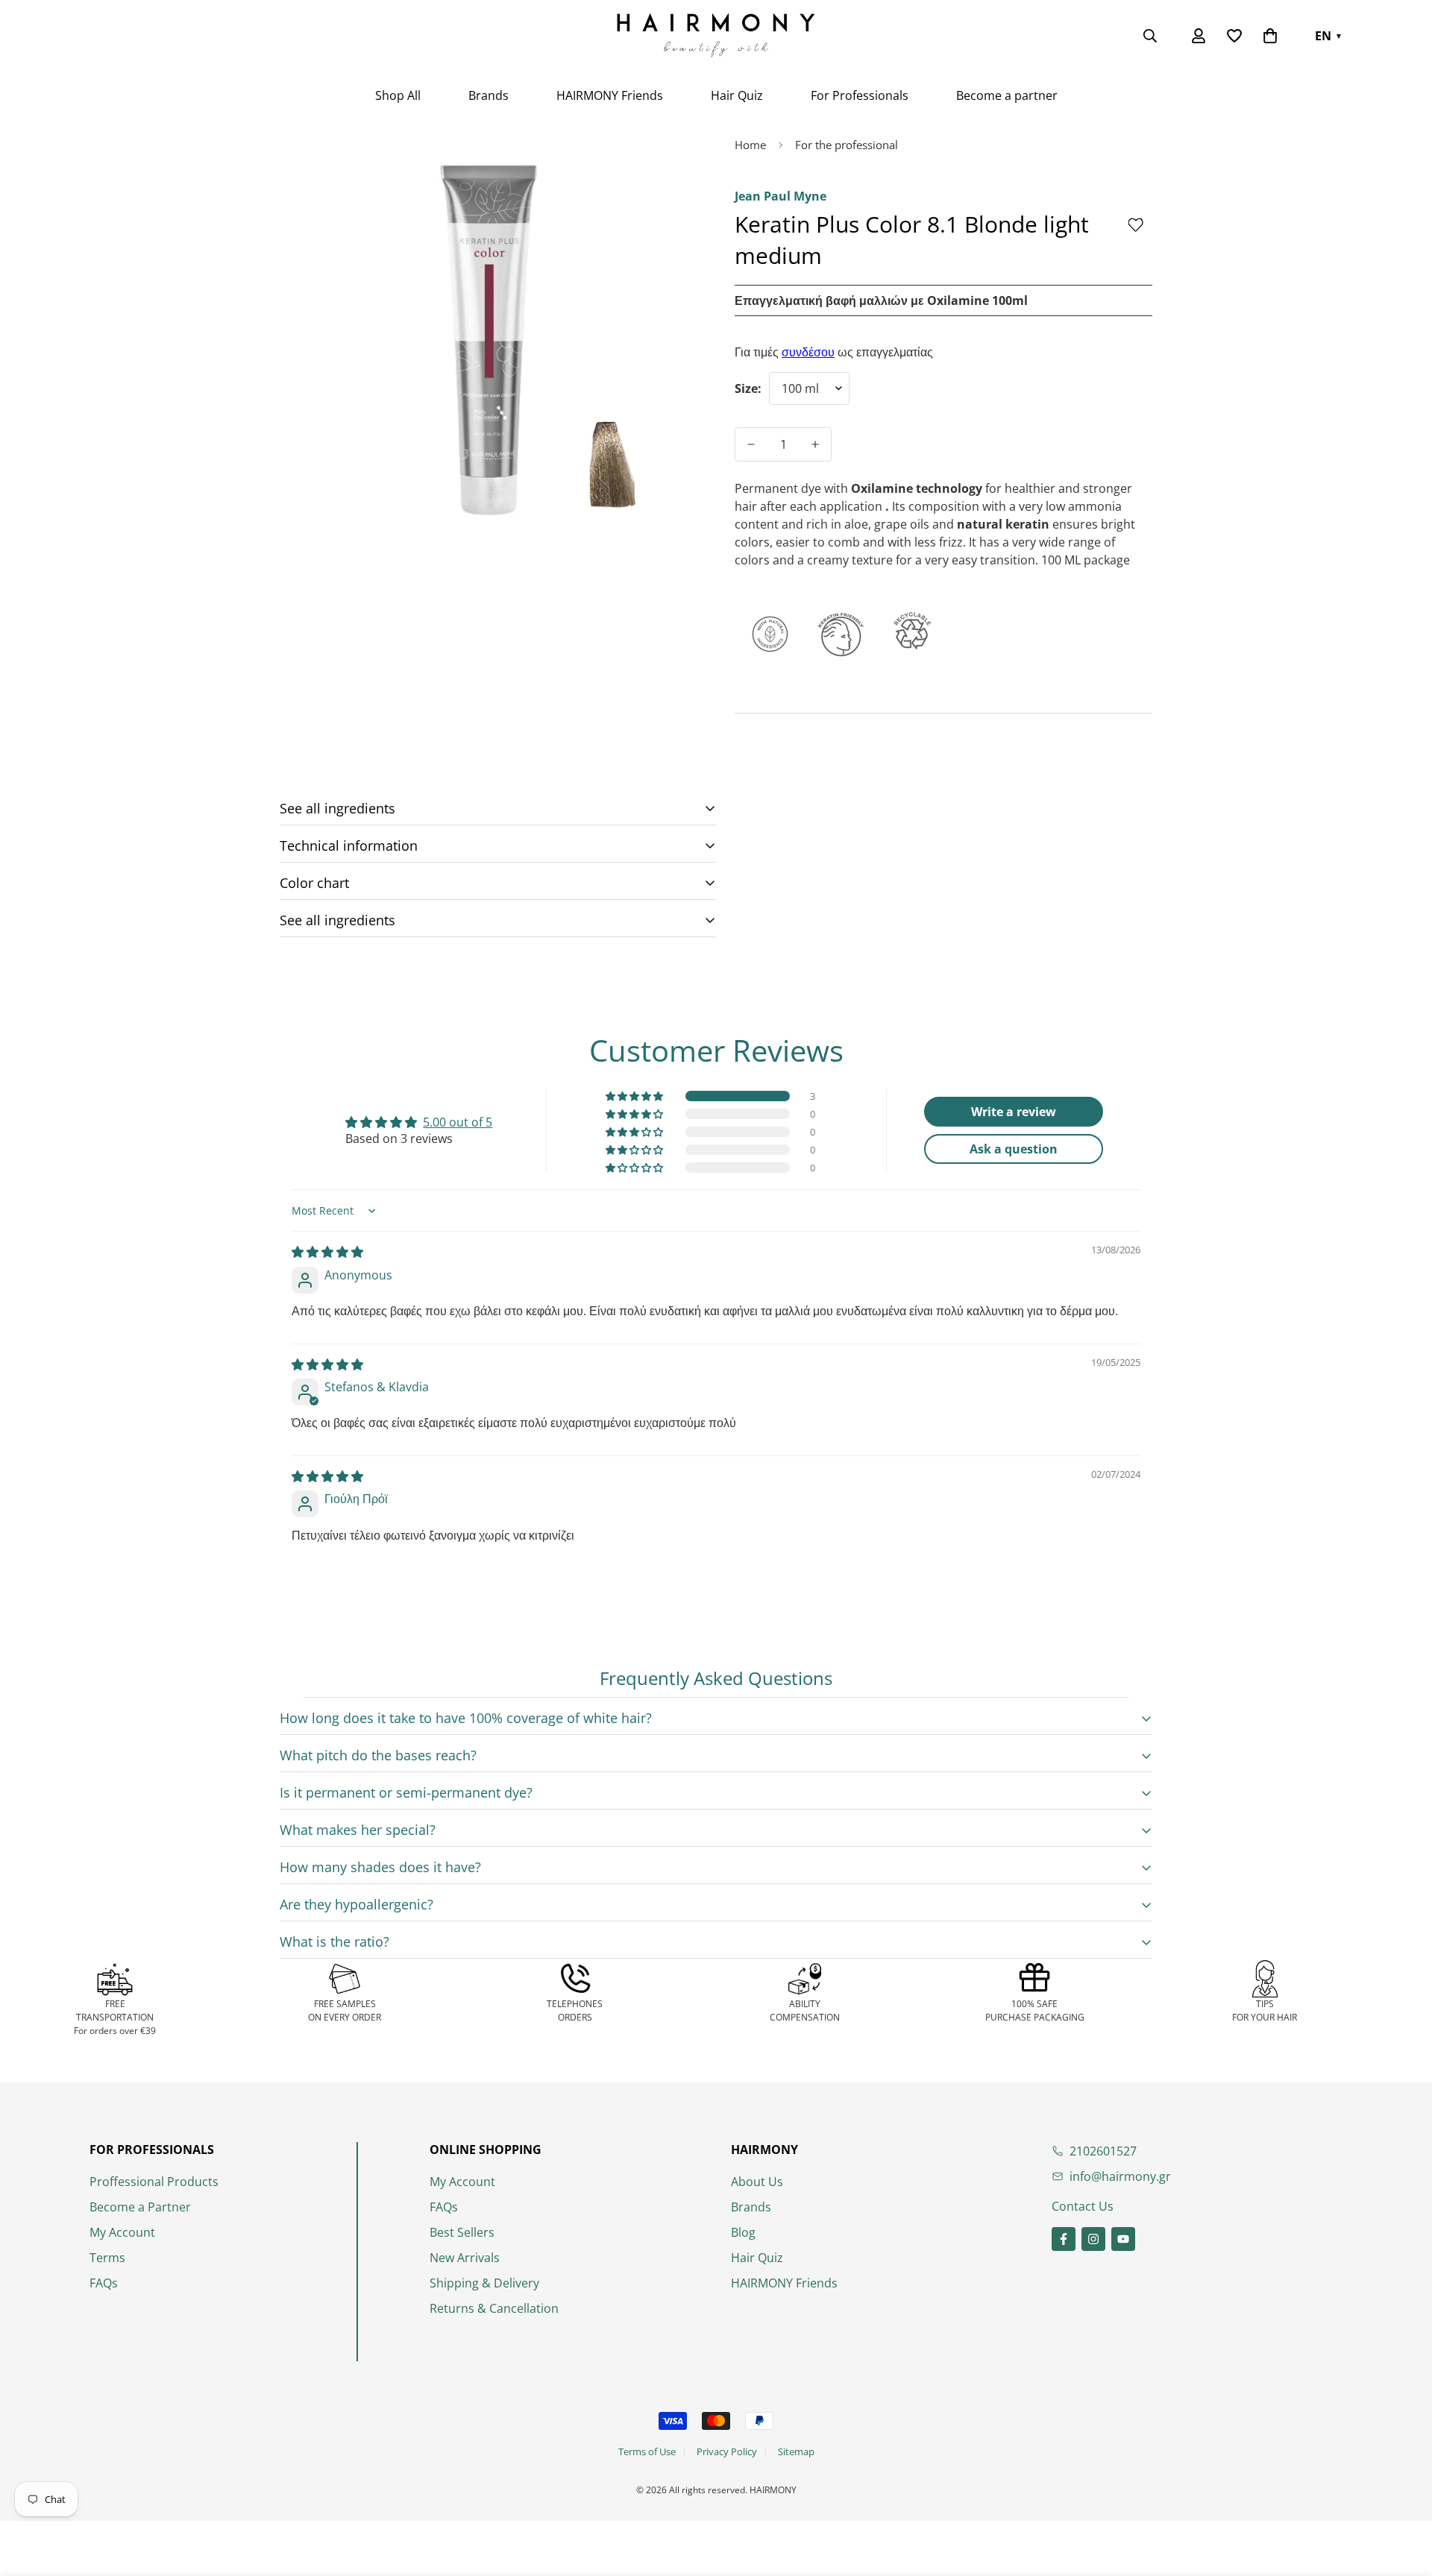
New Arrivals (465, 2258)
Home (750, 145)
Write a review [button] (1014, 1112)
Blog (743, 2232)
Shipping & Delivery (484, 2283)
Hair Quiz (737, 95)
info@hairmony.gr (1120, 2176)
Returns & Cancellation (494, 2308)
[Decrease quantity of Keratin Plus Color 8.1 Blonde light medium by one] (751, 444)
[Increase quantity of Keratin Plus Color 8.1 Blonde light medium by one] (815, 444)
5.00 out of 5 (458, 1122)
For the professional (847, 145)
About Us (757, 2182)
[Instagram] (1093, 2239)
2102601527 (1103, 2151)
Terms (107, 2258)
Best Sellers (462, 2232)
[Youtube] (1123, 2239)
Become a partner (1007, 95)
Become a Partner (140, 2207)
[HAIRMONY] (716, 36)
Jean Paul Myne (781, 196)
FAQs (104, 2283)
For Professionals (860, 95)
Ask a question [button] (1014, 1149)
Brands (489, 95)
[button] (1270, 36)
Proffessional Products (154, 2182)
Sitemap (796, 2451)
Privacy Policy (727, 2451)
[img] (327, 1252)
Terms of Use (647, 2451)
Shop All (398, 95)
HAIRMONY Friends (610, 95)
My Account (122, 2232)
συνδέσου (808, 352)
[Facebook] (1064, 2239)
